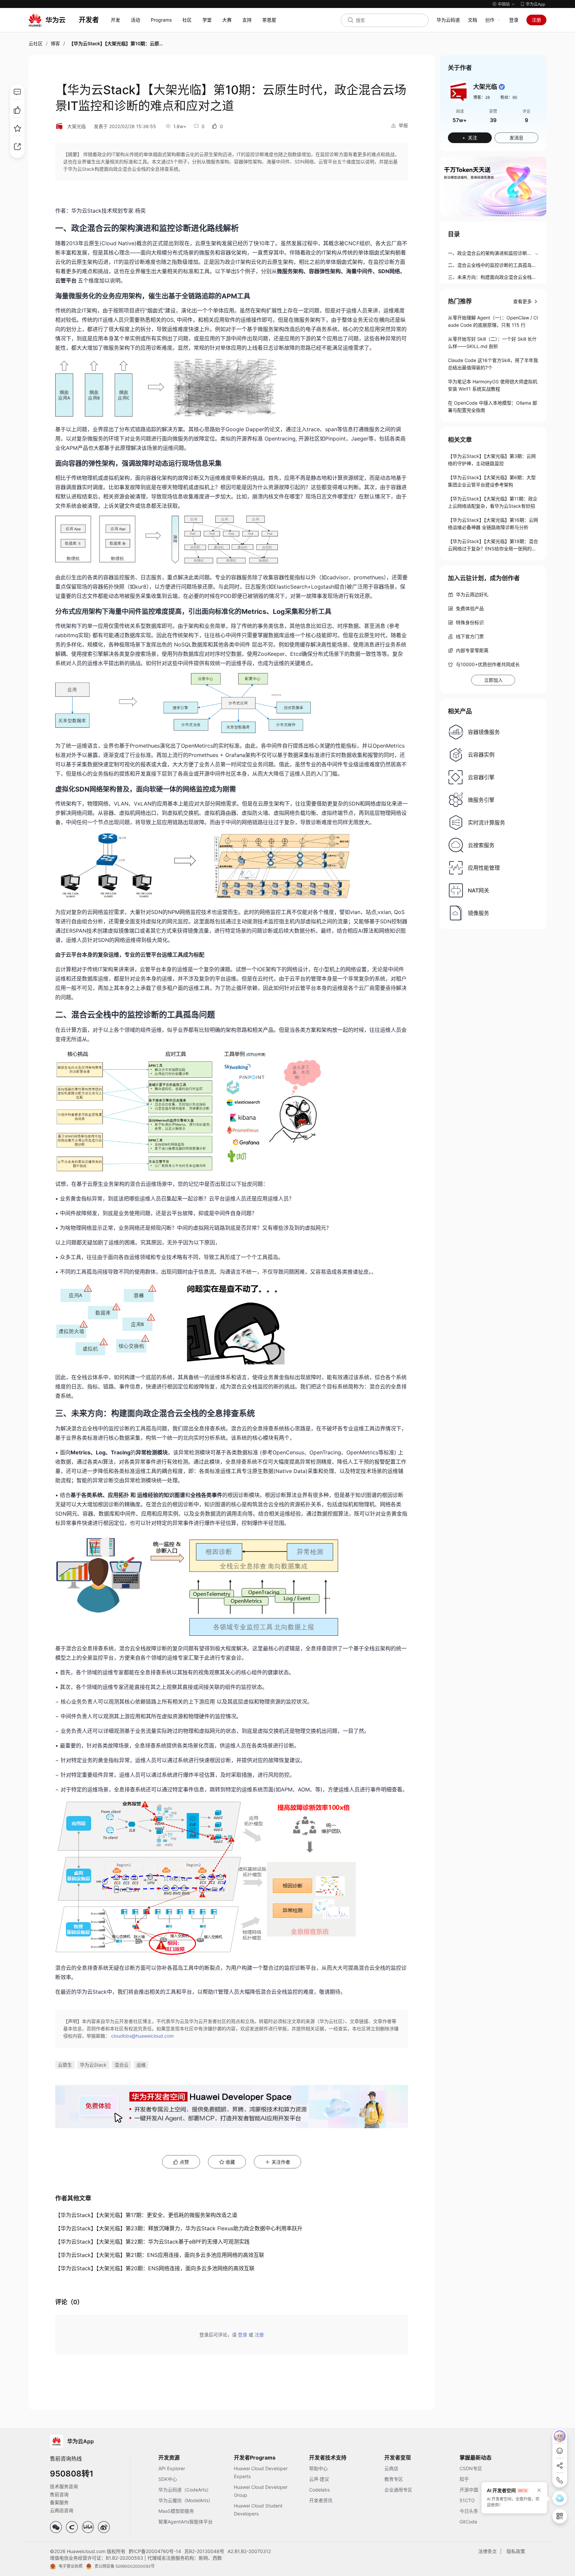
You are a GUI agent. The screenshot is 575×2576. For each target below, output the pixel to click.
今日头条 (469, 2511)
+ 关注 (470, 138)
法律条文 (487, 2551)
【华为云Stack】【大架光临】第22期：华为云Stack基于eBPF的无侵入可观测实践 (152, 2242)
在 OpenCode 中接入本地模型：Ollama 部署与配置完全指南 (492, 406)
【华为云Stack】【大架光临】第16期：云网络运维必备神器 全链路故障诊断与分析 (493, 524)
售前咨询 (59, 2494)
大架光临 (77, 126)
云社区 (36, 43)
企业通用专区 (398, 2490)
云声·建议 (319, 2479)
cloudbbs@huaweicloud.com (142, 2036)
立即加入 (493, 680)
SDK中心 (168, 2479)
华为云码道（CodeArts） (185, 2490)
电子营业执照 (71, 2566)
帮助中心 (318, 2468)
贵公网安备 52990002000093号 (125, 2566)
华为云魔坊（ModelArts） (186, 2500)
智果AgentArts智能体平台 (186, 2522)
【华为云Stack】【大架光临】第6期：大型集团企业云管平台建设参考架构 (492, 481)
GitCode (468, 2522)
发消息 (516, 138)
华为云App (535, 4)
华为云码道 (448, 20)
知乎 (464, 2479)
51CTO (467, 2500)
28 (487, 97)
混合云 (121, 2065)
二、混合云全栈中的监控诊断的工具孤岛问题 (492, 266)
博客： (481, 97)
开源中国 (469, 2490)
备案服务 (59, 2502)
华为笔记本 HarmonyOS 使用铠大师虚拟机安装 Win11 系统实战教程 (493, 385)
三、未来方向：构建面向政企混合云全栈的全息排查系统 (492, 278)
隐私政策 (516, 2551)
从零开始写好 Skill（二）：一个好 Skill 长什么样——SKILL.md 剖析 (492, 343)
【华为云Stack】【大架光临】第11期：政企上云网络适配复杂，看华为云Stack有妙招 (493, 502)
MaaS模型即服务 (176, 2511)
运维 (141, 2065)
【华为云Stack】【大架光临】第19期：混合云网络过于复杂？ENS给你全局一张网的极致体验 (493, 545)
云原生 (65, 2065)
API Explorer (172, 2468)
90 (515, 97)
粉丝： (509, 97)
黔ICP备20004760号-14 (155, 2551)
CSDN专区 (471, 2468)
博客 (55, 43)
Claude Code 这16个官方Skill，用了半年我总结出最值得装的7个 (493, 364)
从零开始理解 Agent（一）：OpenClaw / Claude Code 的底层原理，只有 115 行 (493, 321)
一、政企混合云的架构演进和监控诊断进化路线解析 (490, 254)
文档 (473, 20)
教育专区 (394, 2479)
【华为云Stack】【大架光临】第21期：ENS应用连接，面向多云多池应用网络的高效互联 (160, 2255)
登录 (514, 20)
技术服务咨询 (64, 2486)
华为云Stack (93, 2065)
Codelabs (319, 2490)
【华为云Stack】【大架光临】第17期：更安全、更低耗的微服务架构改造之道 (146, 2215)
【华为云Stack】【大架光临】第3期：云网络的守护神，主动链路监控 (492, 460)
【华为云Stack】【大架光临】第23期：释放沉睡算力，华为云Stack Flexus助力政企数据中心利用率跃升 (179, 2228)
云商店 (391, 2468)
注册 (536, 20)
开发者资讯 (321, 2500)
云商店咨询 (62, 2510)
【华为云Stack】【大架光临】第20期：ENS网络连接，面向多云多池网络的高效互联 (155, 2268)
